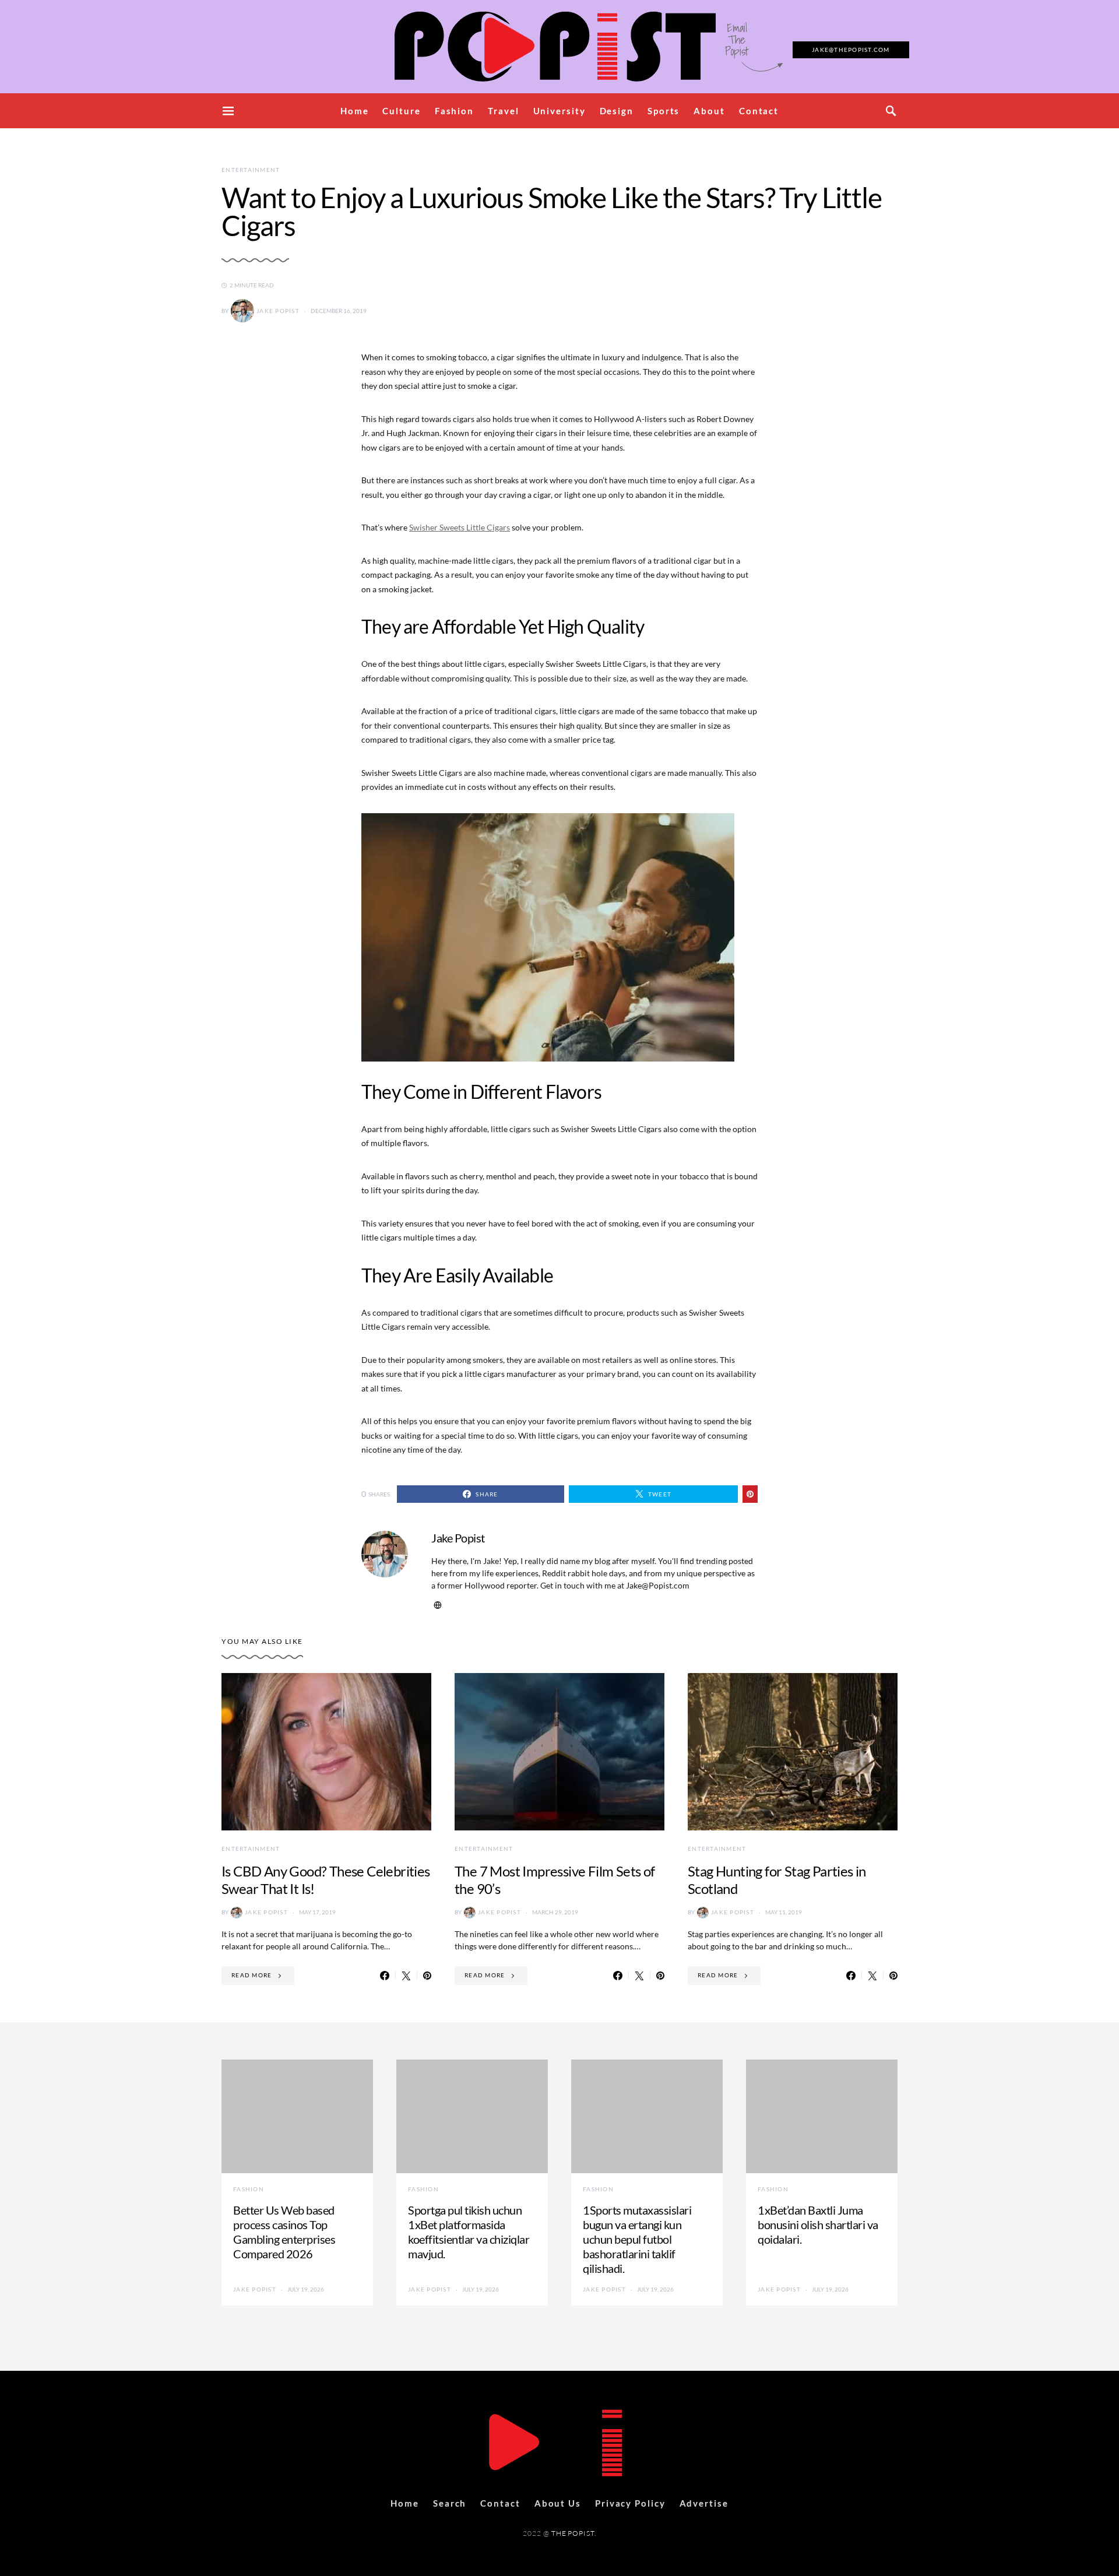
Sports (664, 111)
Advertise (704, 2503)
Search (450, 2503)
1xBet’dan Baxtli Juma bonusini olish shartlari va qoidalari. (818, 2224)
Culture (401, 111)
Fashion (454, 111)
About (709, 111)
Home (355, 111)
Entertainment (251, 170)
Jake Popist (278, 311)
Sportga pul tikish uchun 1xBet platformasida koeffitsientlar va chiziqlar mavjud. (469, 2232)
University (559, 111)
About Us (558, 2503)
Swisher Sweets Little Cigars (460, 527)
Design (617, 111)
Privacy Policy (630, 2503)
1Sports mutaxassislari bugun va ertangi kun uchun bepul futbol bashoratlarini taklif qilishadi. (637, 2239)
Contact (759, 111)
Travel (503, 111)
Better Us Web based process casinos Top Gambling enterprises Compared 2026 (284, 2232)
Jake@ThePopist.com (851, 50)
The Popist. (574, 2533)
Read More (251, 1975)
